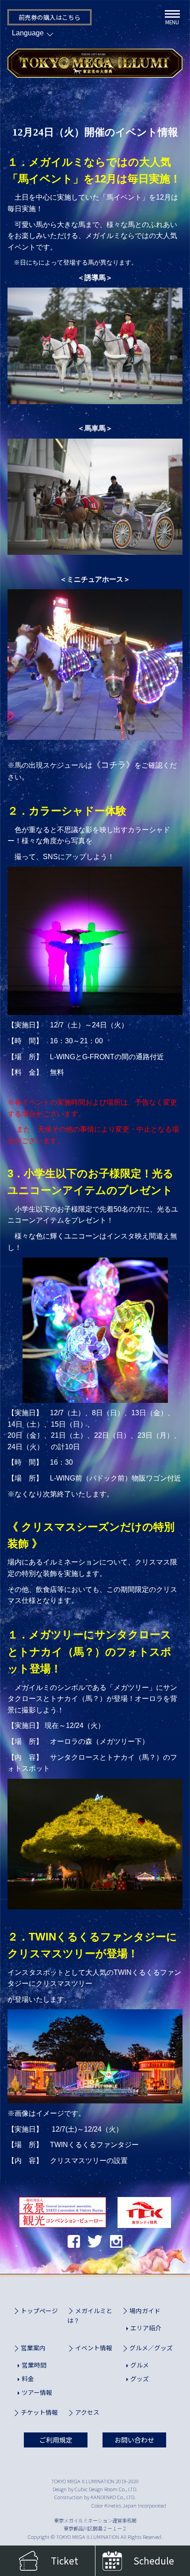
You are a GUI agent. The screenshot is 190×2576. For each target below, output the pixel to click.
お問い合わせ (134, 2440)
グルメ (140, 2365)
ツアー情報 (37, 2392)
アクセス (87, 2412)
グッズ (140, 2379)
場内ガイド (145, 2311)
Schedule (154, 2561)
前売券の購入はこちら (49, 17)
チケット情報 (39, 2412)
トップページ (39, 2311)
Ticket (65, 2561)
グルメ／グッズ (151, 2348)
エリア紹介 (146, 2328)
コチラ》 (118, 765)
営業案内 (33, 2348)
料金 (28, 2379)
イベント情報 (94, 2348)
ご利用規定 (56, 2440)
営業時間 (34, 2365)
